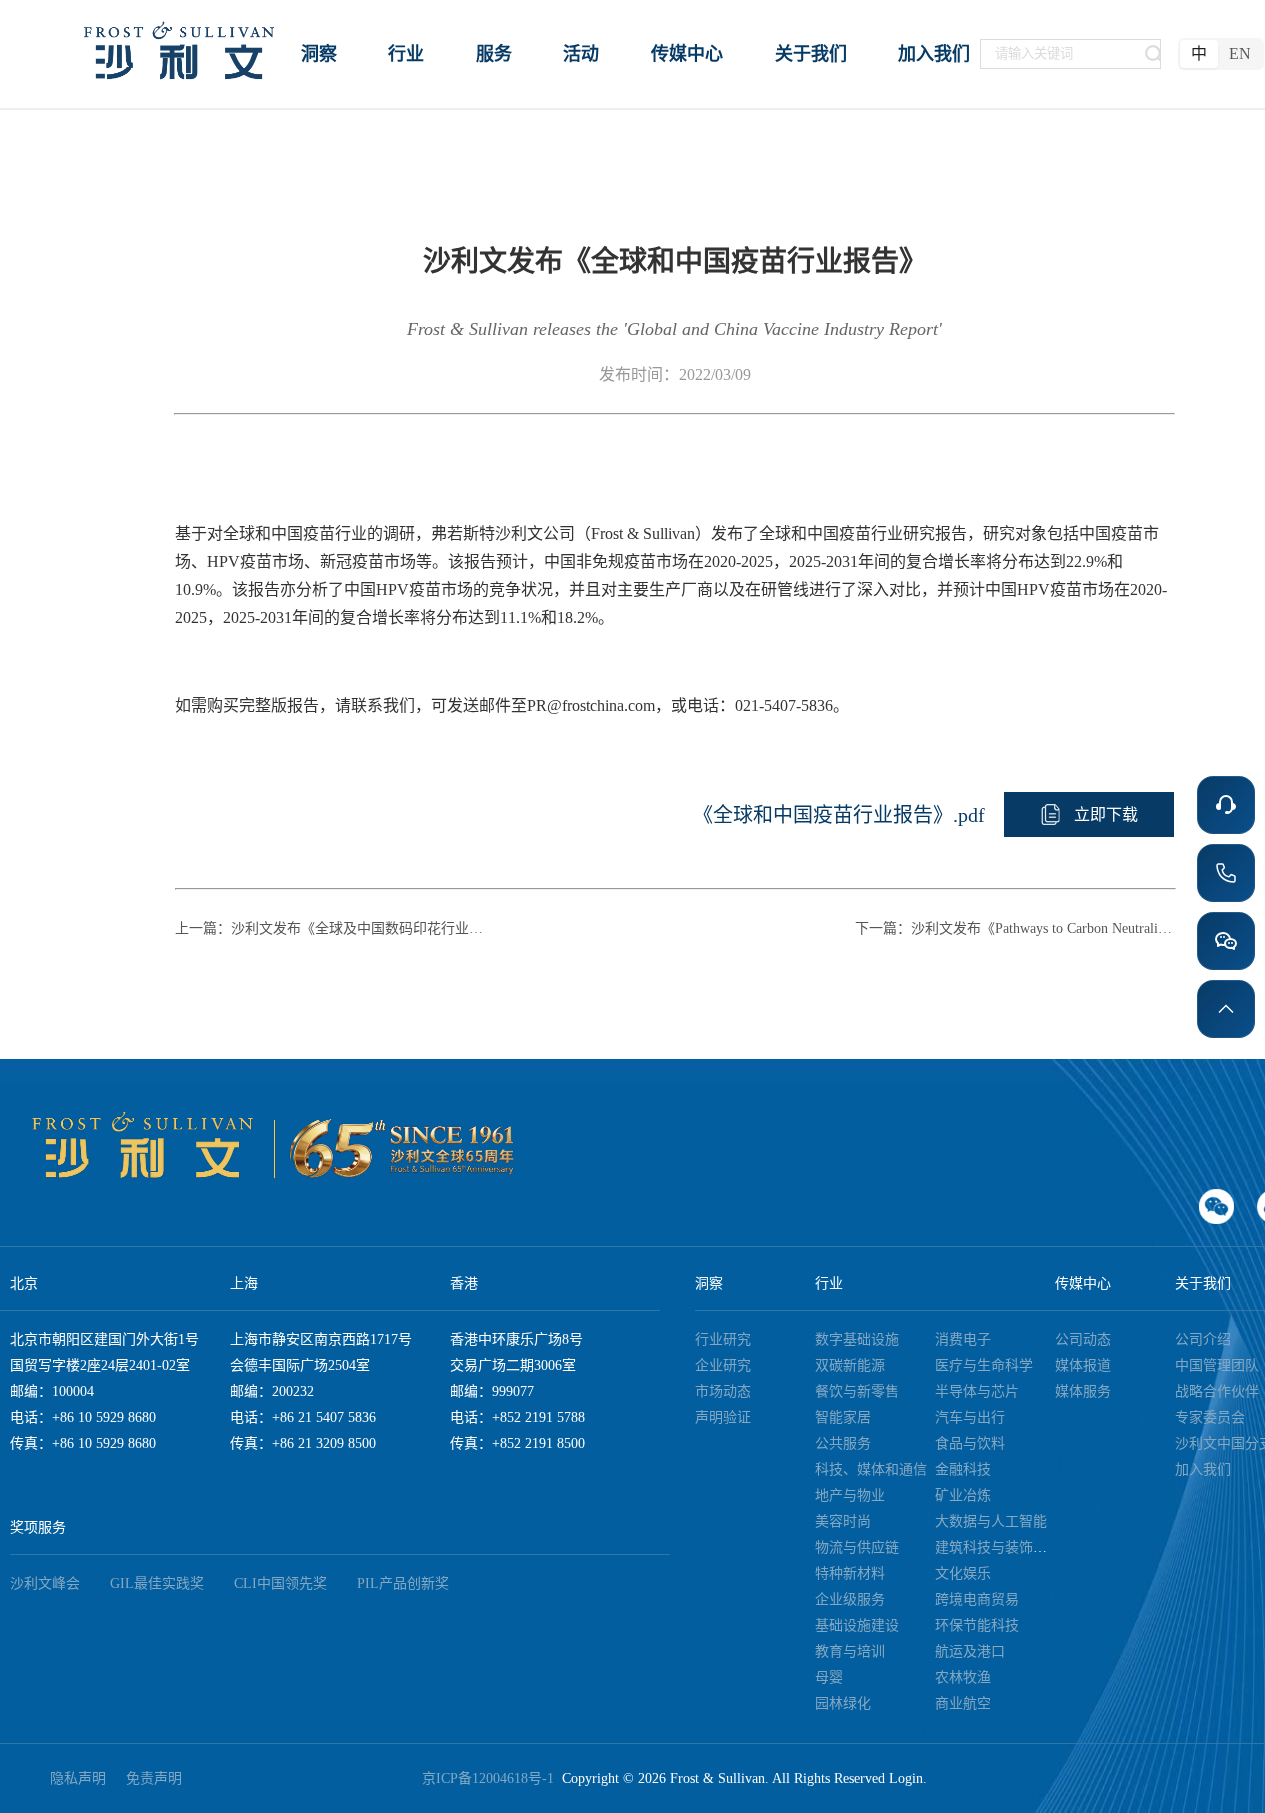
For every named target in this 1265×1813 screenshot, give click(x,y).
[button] (1089, 814)
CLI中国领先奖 (280, 1583)
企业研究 (723, 1365)
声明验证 (723, 1417)
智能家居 (843, 1417)
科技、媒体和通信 (871, 1469)
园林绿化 (843, 1703)
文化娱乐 (963, 1573)
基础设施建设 (857, 1625)
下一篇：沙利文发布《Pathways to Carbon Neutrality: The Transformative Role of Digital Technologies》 (1015, 928)
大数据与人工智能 (991, 1521)
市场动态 (723, 1391)
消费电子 (963, 1339)
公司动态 (1083, 1339)
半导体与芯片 (977, 1391)
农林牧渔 (963, 1677)
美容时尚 (843, 1521)
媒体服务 (1083, 1391)
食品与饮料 (970, 1443)
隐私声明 (78, 1778)
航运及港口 (970, 1651)
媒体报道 (1083, 1365)
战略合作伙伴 (1217, 1391)
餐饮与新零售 (857, 1391)
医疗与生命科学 (984, 1365)
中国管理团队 (1217, 1365)
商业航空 (963, 1703)
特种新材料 (850, 1573)
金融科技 (963, 1469)
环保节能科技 (977, 1625)
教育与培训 (850, 1651)
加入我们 (1203, 1469)
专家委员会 (1210, 1417)
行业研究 (723, 1339)
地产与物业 (850, 1495)
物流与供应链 (857, 1547)
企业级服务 (850, 1599)
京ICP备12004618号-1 (492, 1778)
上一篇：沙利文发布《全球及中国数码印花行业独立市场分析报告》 (335, 928)
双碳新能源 (850, 1365)
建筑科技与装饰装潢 (998, 1547)
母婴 (829, 1677)
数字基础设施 (857, 1339)
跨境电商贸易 (977, 1599)
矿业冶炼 (963, 1495)
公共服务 (843, 1443)
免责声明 (154, 1778)
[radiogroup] (1221, 54)
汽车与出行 (970, 1417)
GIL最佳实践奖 (157, 1583)
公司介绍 (1203, 1339)
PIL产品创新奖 (403, 1583)
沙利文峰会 (45, 1583)
